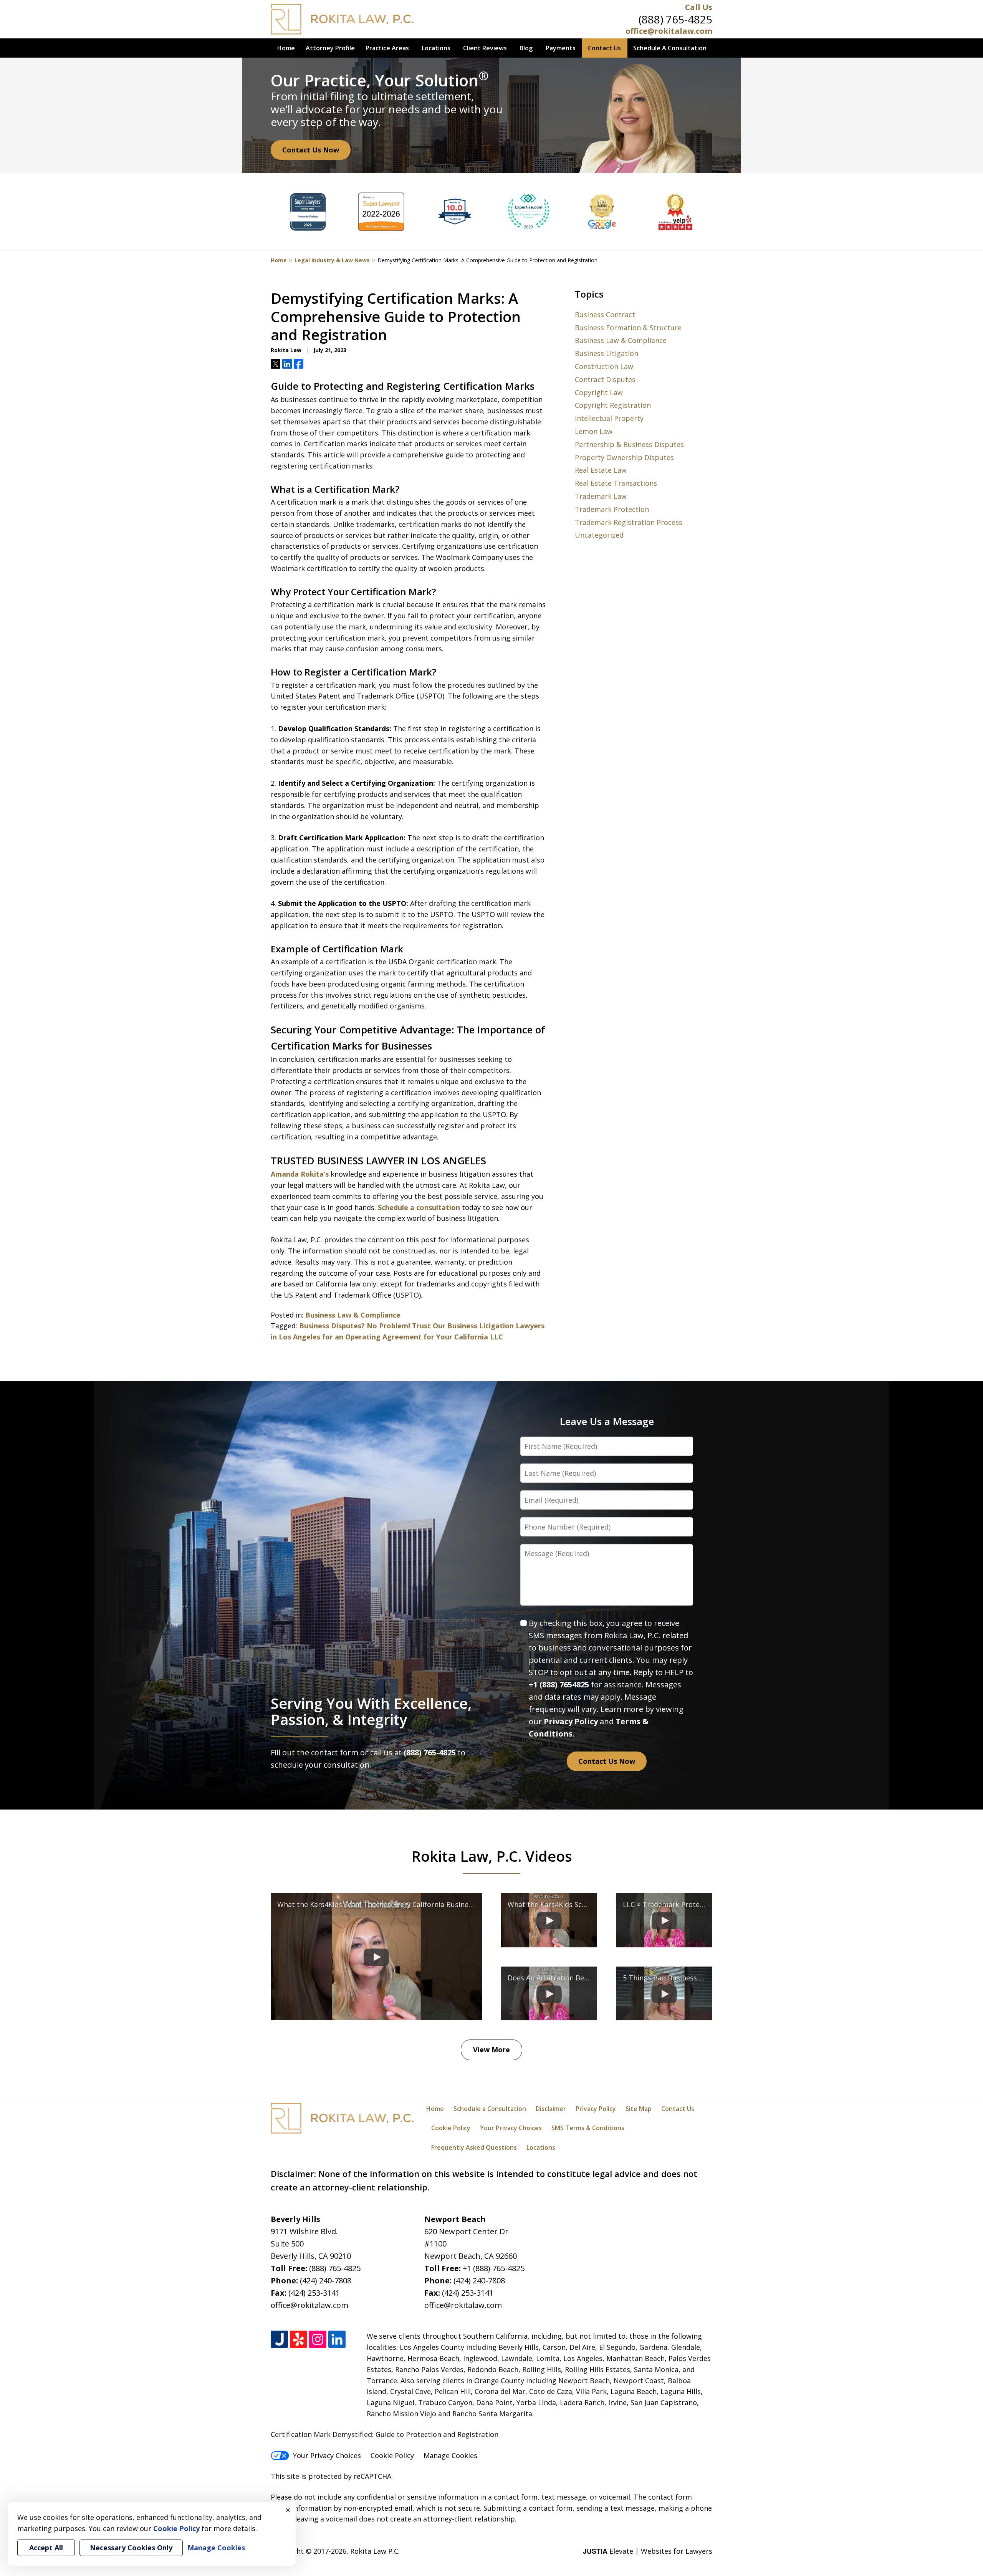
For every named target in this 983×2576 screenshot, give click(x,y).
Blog (526, 48)
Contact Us (604, 48)
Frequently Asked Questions (474, 2147)
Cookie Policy (451, 2128)
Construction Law (604, 366)
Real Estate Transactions (616, 483)
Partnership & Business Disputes (629, 444)
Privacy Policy (571, 1721)
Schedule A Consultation (670, 48)
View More (491, 2050)
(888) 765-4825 (675, 19)
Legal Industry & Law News (332, 260)
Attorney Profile (330, 48)
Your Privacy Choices (511, 2128)
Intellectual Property (609, 418)
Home (286, 48)
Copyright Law (599, 392)
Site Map (639, 2109)
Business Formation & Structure (628, 328)
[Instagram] (318, 2339)
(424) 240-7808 (326, 2280)
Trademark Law (601, 496)
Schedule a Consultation (490, 2109)
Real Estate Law (601, 470)
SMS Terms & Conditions (588, 2128)
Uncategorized (599, 535)
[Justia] (279, 2339)
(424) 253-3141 (314, 2293)
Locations (436, 48)
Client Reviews (485, 48)
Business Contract (605, 315)
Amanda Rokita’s (300, 1174)
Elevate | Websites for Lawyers (648, 2551)
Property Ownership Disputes (624, 457)
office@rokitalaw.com (669, 31)
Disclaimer (551, 2109)
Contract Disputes (605, 379)
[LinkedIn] (337, 2339)
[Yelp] (299, 2339)
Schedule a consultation (419, 1207)
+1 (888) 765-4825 (494, 2268)
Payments (561, 48)
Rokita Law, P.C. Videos (492, 1856)
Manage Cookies (450, 2455)
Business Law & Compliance (353, 1315)
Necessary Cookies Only (131, 2548)
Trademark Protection (612, 509)
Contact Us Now (311, 150)
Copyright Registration (613, 405)
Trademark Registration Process (629, 522)
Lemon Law (594, 431)
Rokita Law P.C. (375, 2551)
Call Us (699, 7)
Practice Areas (387, 48)
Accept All (46, 2548)
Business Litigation (607, 353)
